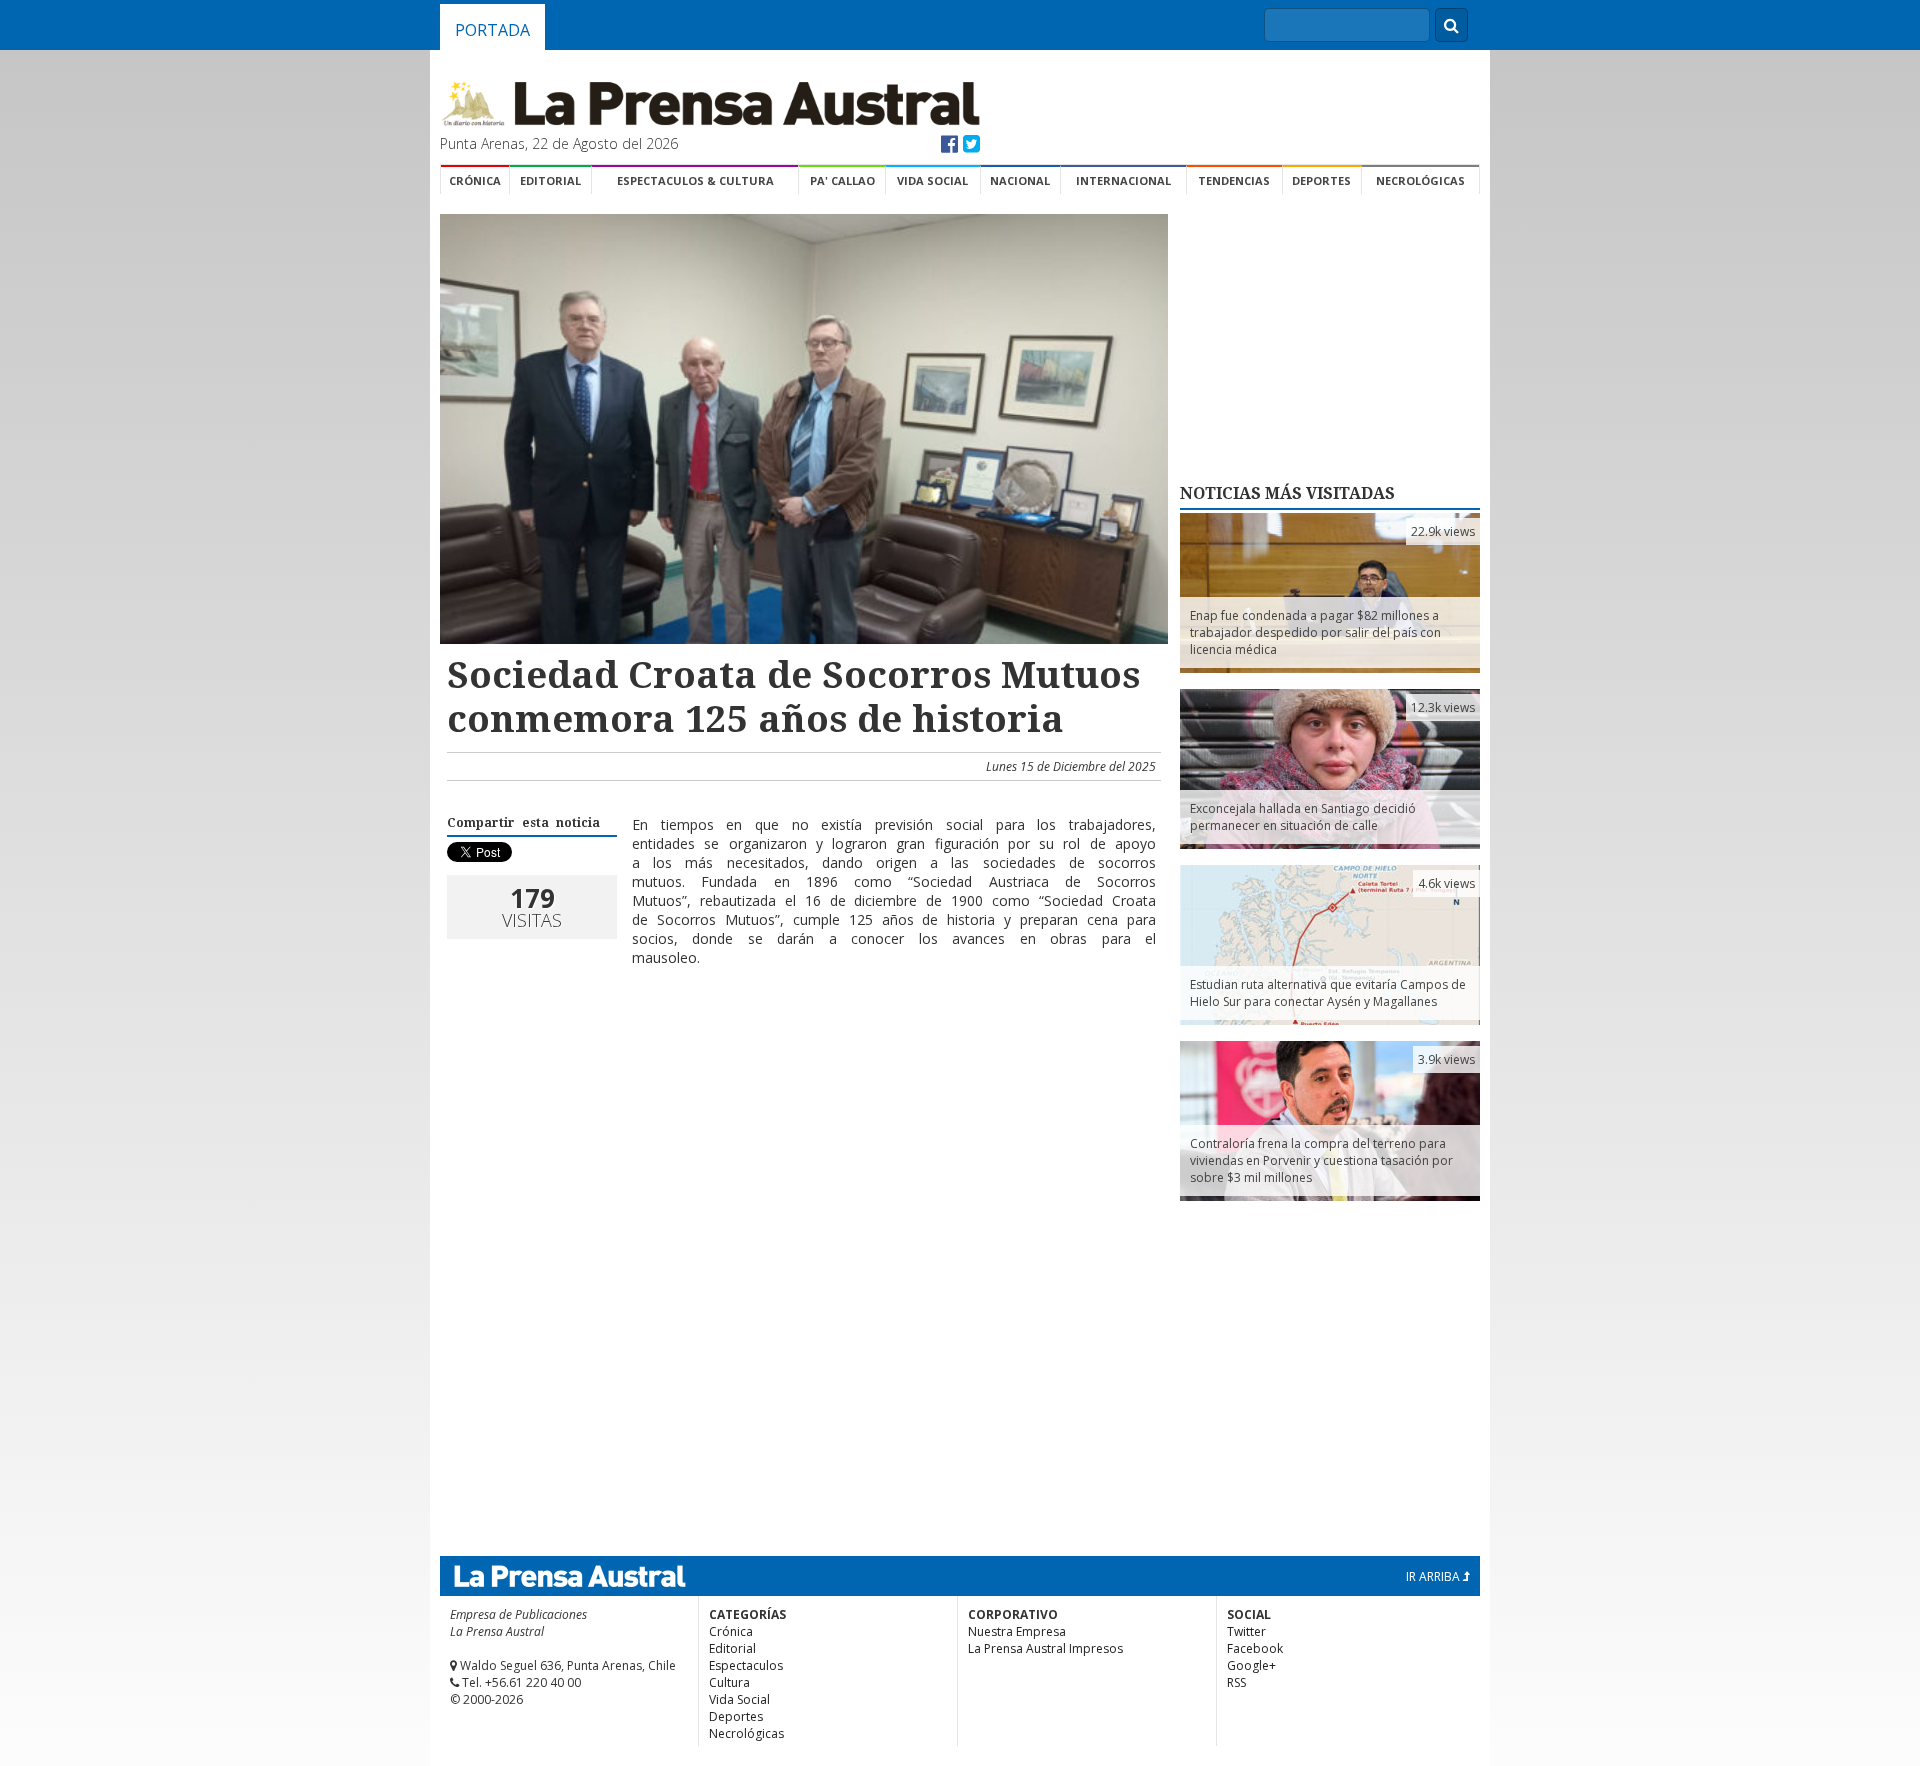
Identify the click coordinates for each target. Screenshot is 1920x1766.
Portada (492, 30)
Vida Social (932, 180)
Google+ (1251, 1665)
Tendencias (1234, 180)
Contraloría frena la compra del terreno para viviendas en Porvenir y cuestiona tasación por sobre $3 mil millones (1321, 1160)
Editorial (550, 180)
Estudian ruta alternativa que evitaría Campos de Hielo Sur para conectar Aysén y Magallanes (1328, 993)
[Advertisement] (801, 1047)
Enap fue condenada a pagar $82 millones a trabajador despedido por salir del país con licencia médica (1315, 632)
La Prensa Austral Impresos (1045, 1648)
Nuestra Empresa (1017, 1631)
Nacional (1020, 180)
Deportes (1321, 180)
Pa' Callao (842, 180)
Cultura (729, 1682)
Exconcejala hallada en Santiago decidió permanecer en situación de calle (1303, 817)
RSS (1236, 1682)
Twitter (1246, 1631)
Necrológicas (1420, 180)
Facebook (1255, 1648)
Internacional (1123, 180)
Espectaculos (746, 1665)
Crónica (475, 180)
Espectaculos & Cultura (695, 180)
